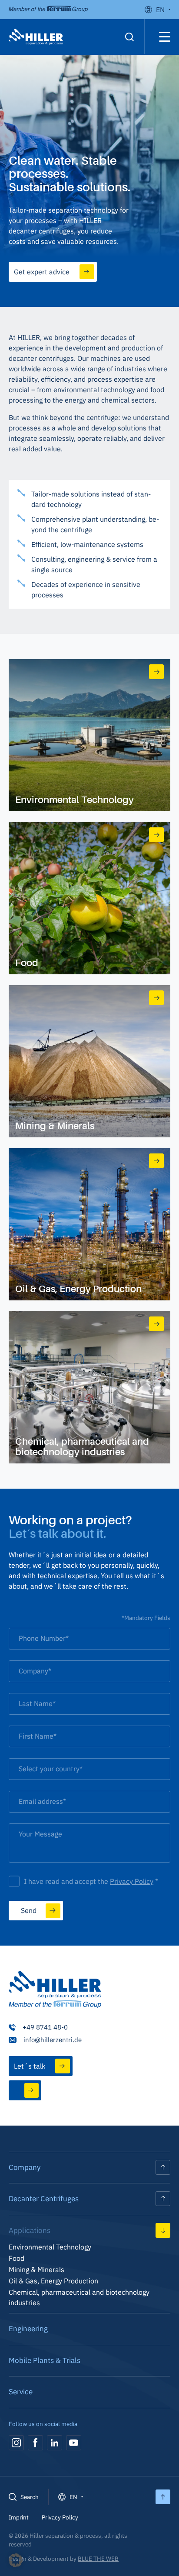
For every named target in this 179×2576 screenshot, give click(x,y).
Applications (30, 2230)
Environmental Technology (50, 2247)
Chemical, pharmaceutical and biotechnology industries (79, 2297)
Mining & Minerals (36, 2269)
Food (17, 2258)
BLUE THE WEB (98, 2559)
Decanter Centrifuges (44, 2199)
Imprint (19, 2517)
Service (21, 2392)
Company (25, 2167)
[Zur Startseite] (55, 1991)
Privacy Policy (132, 1881)
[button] (16, 2560)
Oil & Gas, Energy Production (53, 2281)
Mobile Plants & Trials (45, 2360)
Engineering (28, 2329)
